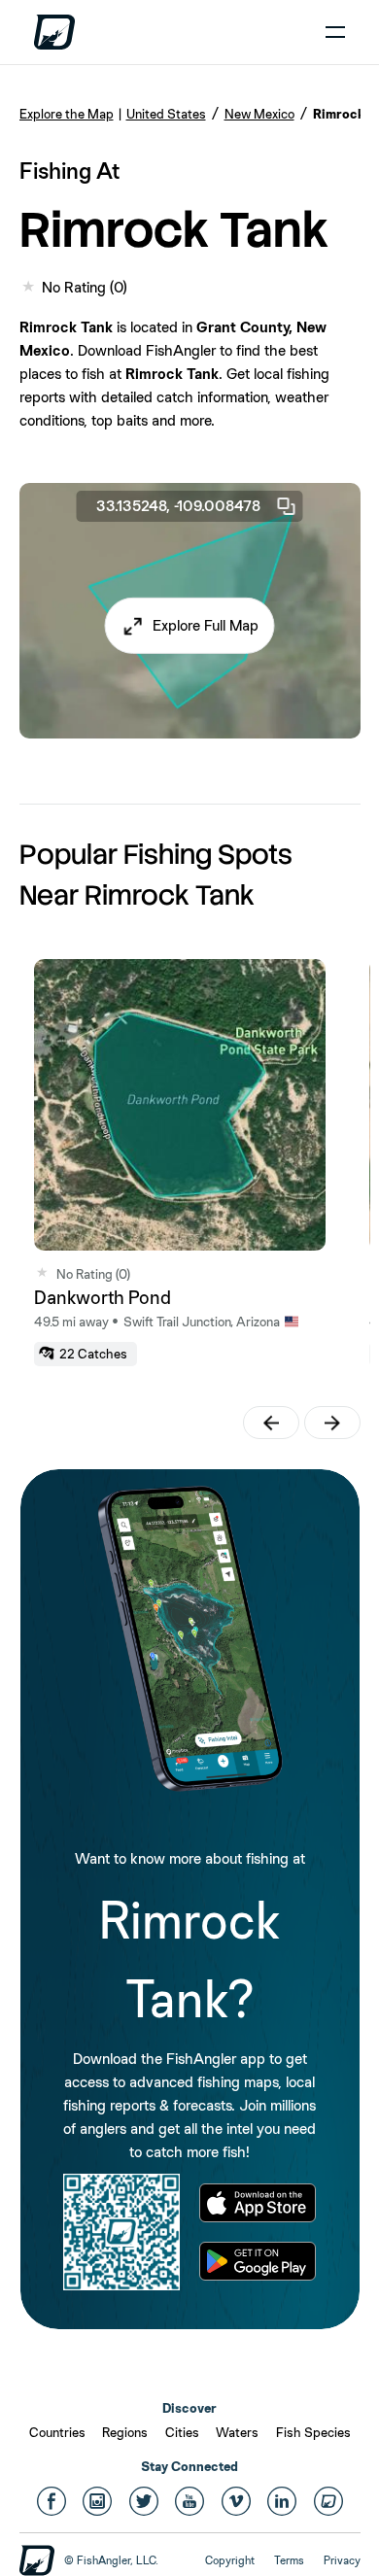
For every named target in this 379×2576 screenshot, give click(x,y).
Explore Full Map (206, 625)
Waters (237, 2432)
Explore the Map (67, 114)
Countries (57, 2432)
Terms (289, 2560)
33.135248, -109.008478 (178, 506)
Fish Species (313, 2432)
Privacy (342, 2560)
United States (166, 114)
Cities (182, 2432)
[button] (190, 626)
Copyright (230, 2560)
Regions (125, 2432)
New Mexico (259, 114)
